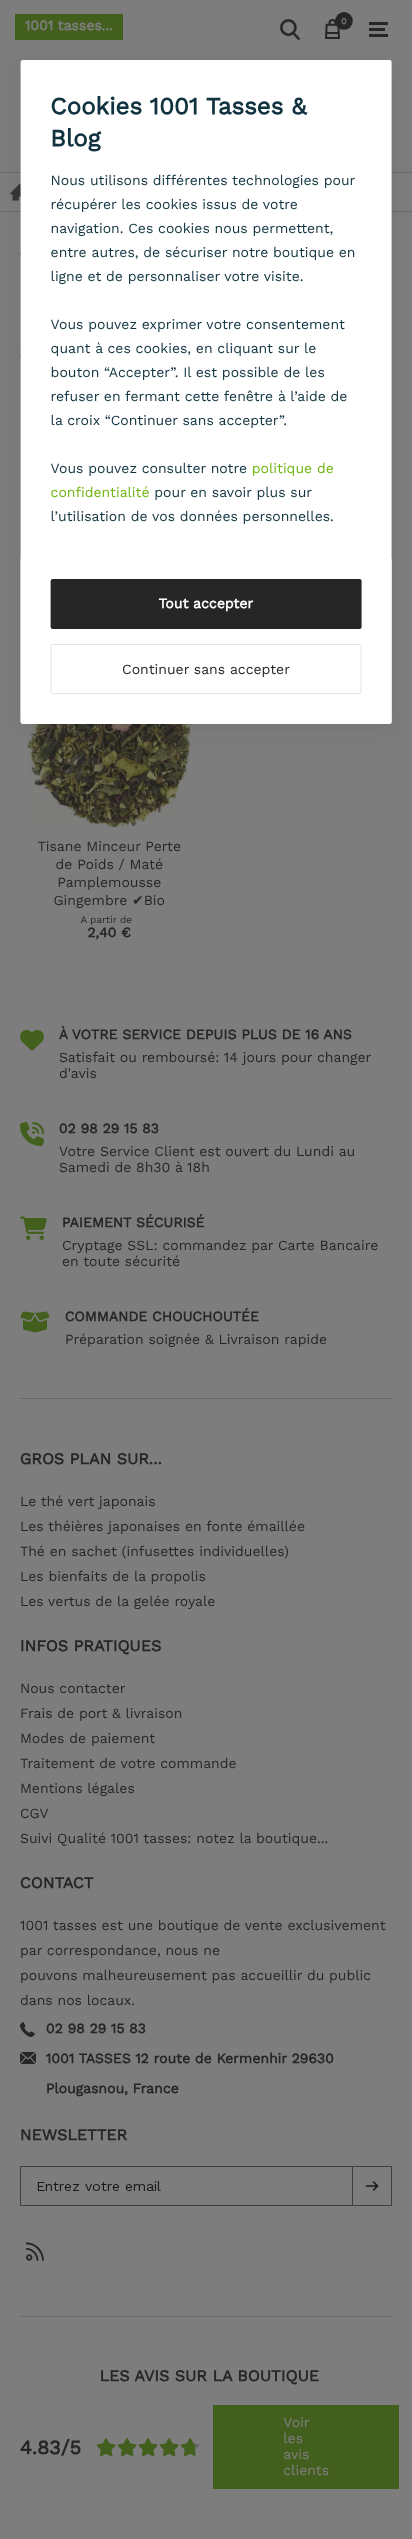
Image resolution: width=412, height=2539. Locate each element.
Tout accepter (206, 604)
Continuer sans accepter (206, 670)
